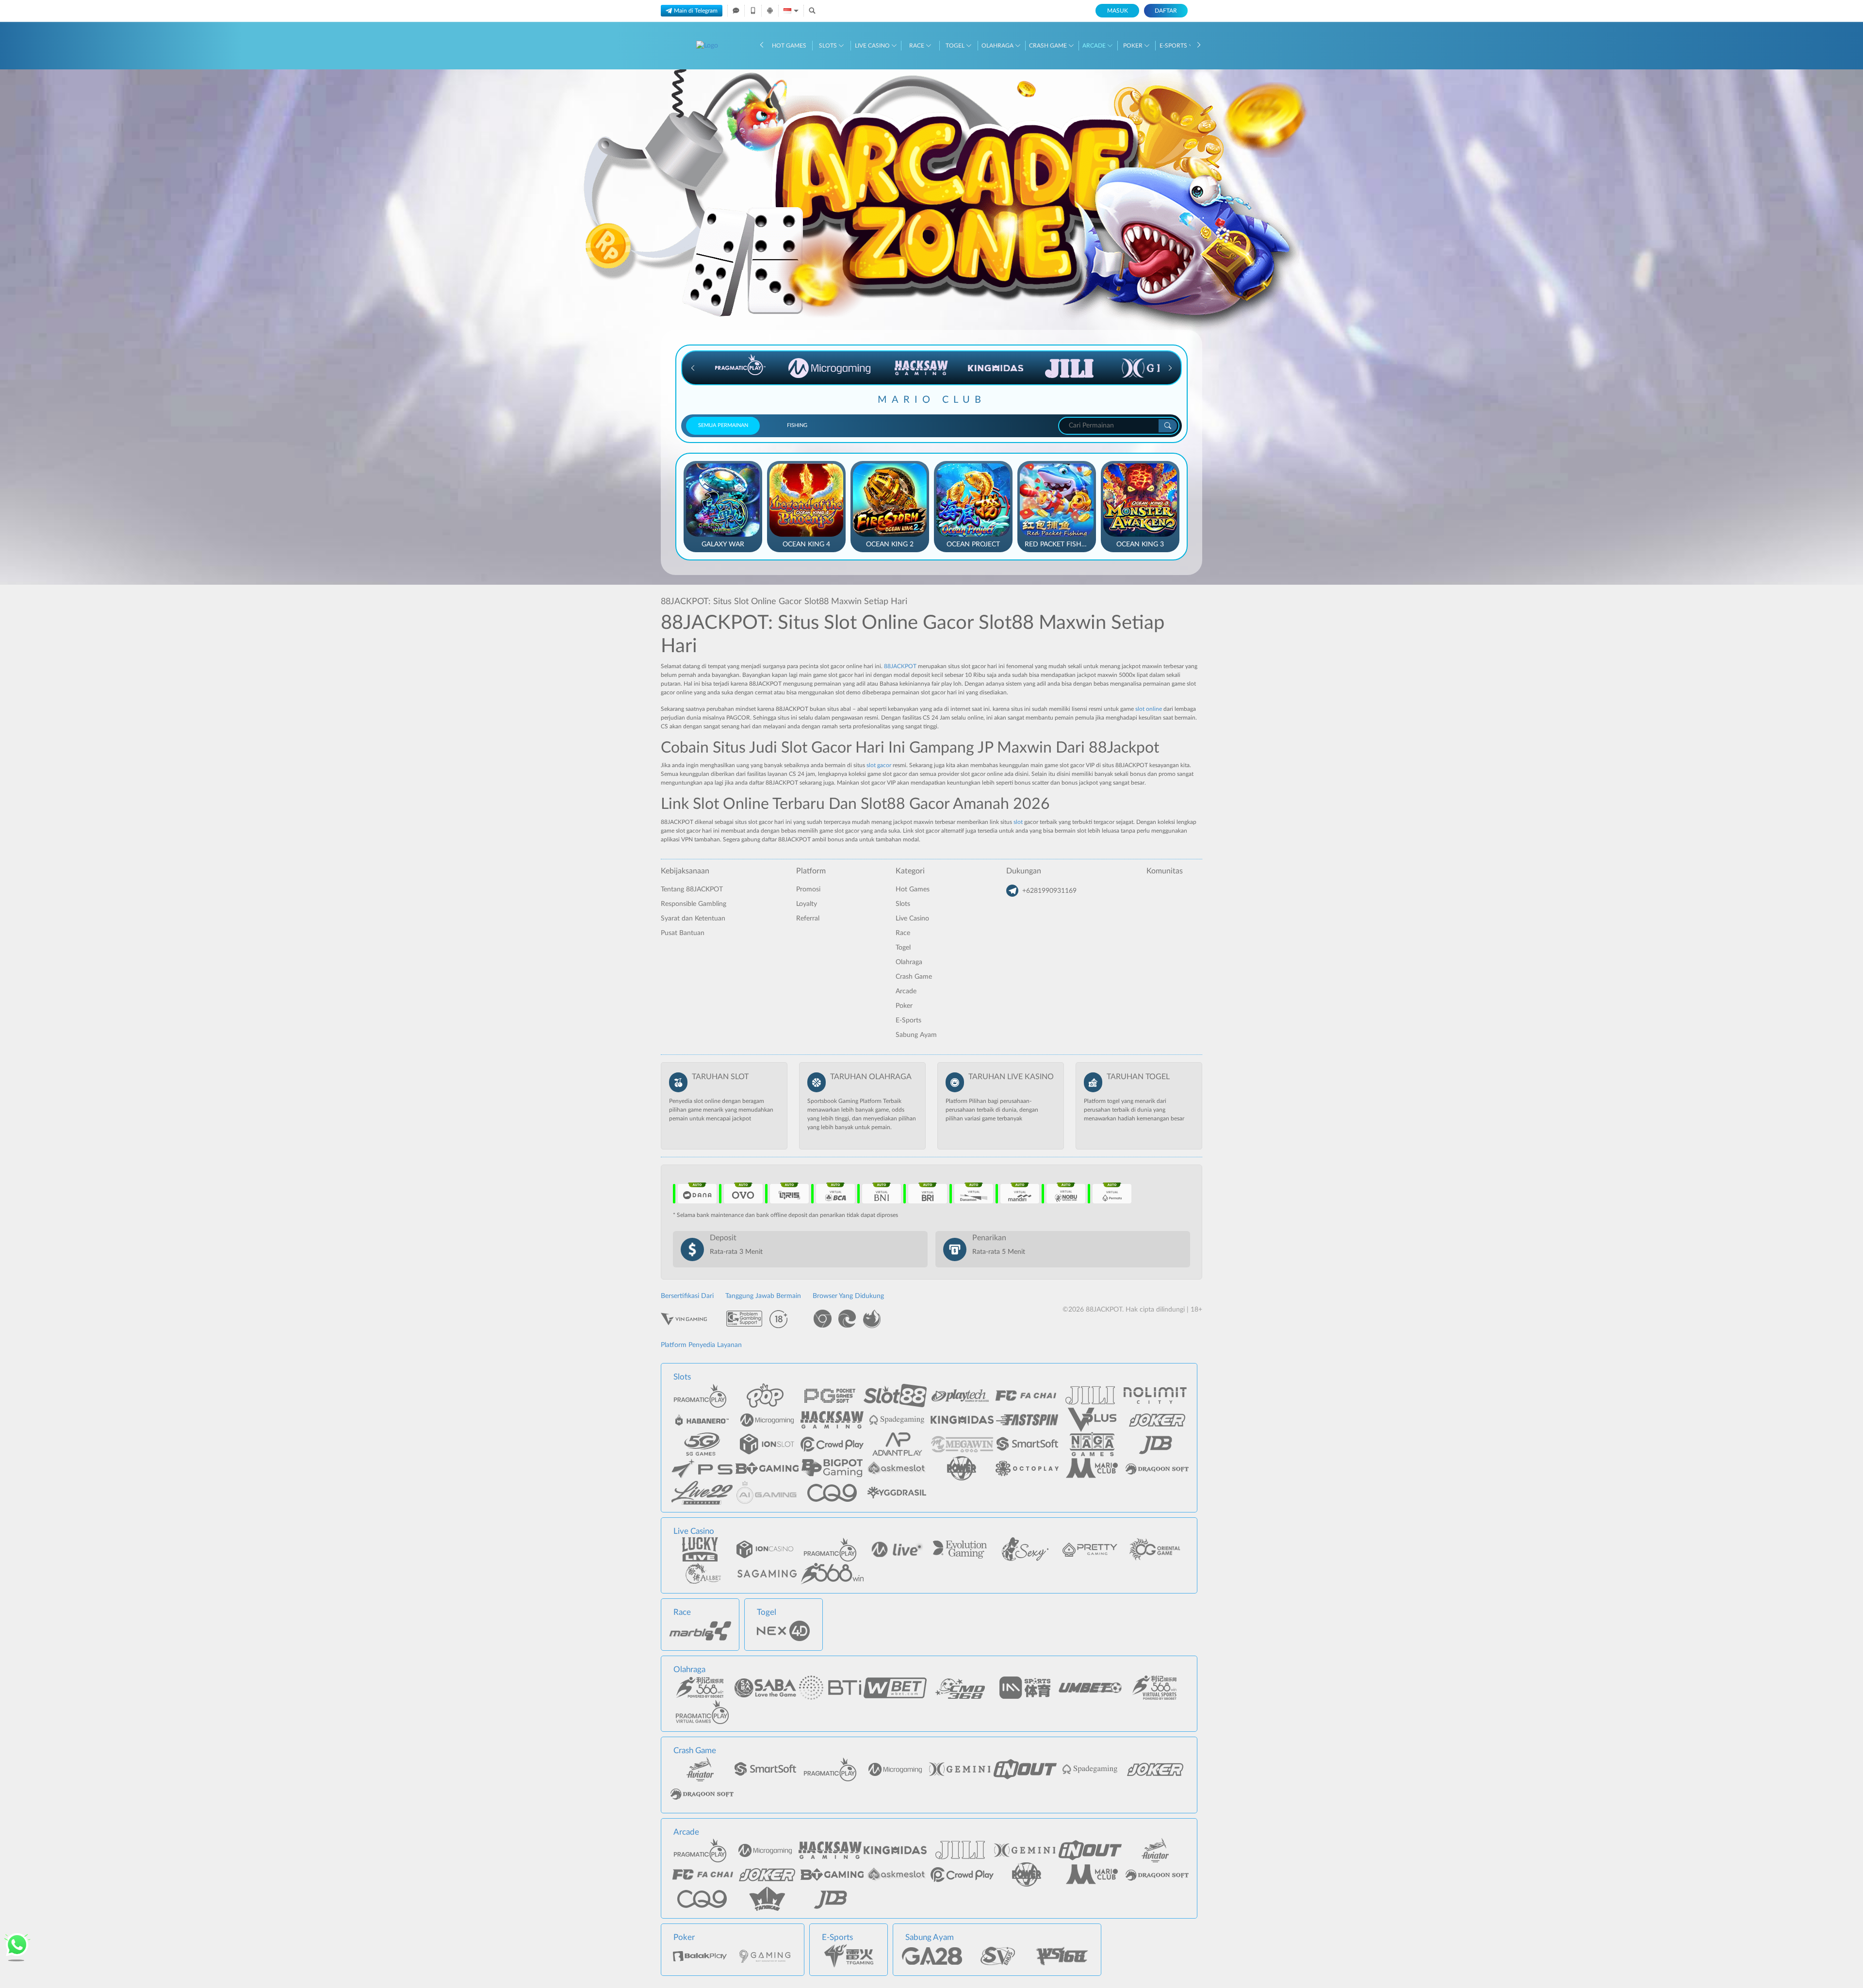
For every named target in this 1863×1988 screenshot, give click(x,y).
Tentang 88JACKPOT (692, 889)
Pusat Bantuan (683, 933)
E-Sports (1174, 46)
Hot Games (789, 46)
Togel (956, 46)
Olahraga (998, 46)
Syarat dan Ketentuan (693, 919)
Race (917, 46)
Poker (1134, 46)
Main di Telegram (696, 11)
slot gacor (879, 765)
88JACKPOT (900, 666)
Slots (829, 46)
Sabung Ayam (916, 1035)
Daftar (1166, 11)
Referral (808, 919)
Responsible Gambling (694, 904)
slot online (1149, 709)
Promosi (808, 889)
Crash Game (1049, 46)
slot (1018, 822)
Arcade (1095, 46)
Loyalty (807, 904)
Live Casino (873, 46)
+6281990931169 (1049, 891)
